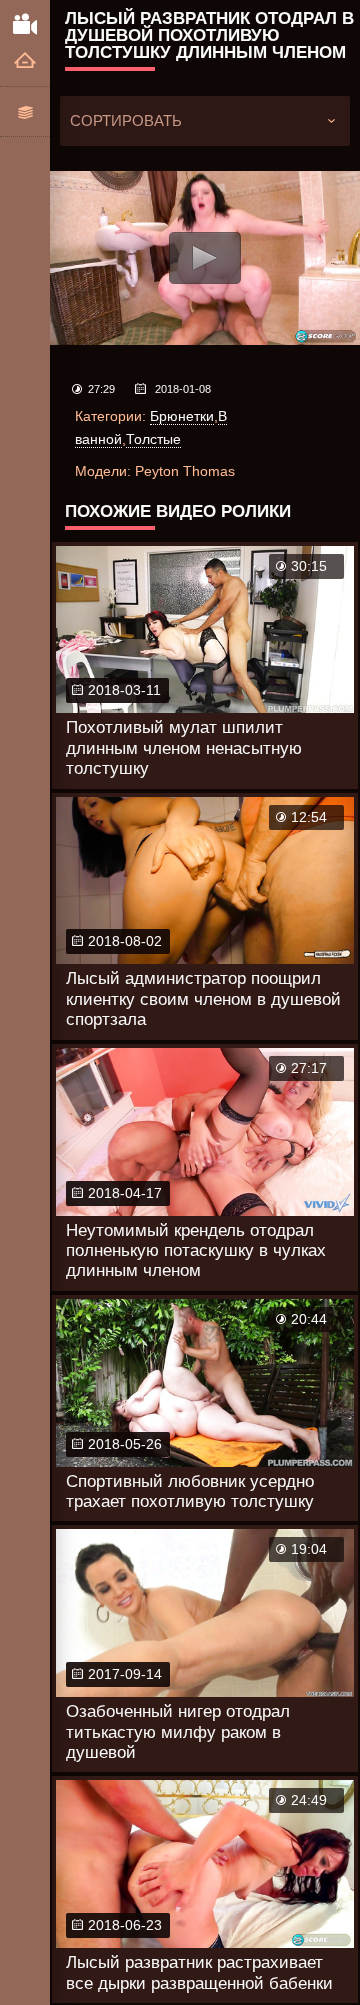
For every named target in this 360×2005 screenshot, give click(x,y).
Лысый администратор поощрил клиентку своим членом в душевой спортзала (203, 999)
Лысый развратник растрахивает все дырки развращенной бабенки (199, 1972)
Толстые (153, 439)
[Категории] (25, 111)
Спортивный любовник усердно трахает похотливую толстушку (190, 1491)
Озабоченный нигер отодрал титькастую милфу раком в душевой (178, 1732)
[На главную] (25, 61)
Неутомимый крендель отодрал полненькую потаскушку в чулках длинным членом (196, 1251)
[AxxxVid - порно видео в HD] (25, 23)
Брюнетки (182, 416)
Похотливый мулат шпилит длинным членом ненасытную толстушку (184, 748)
